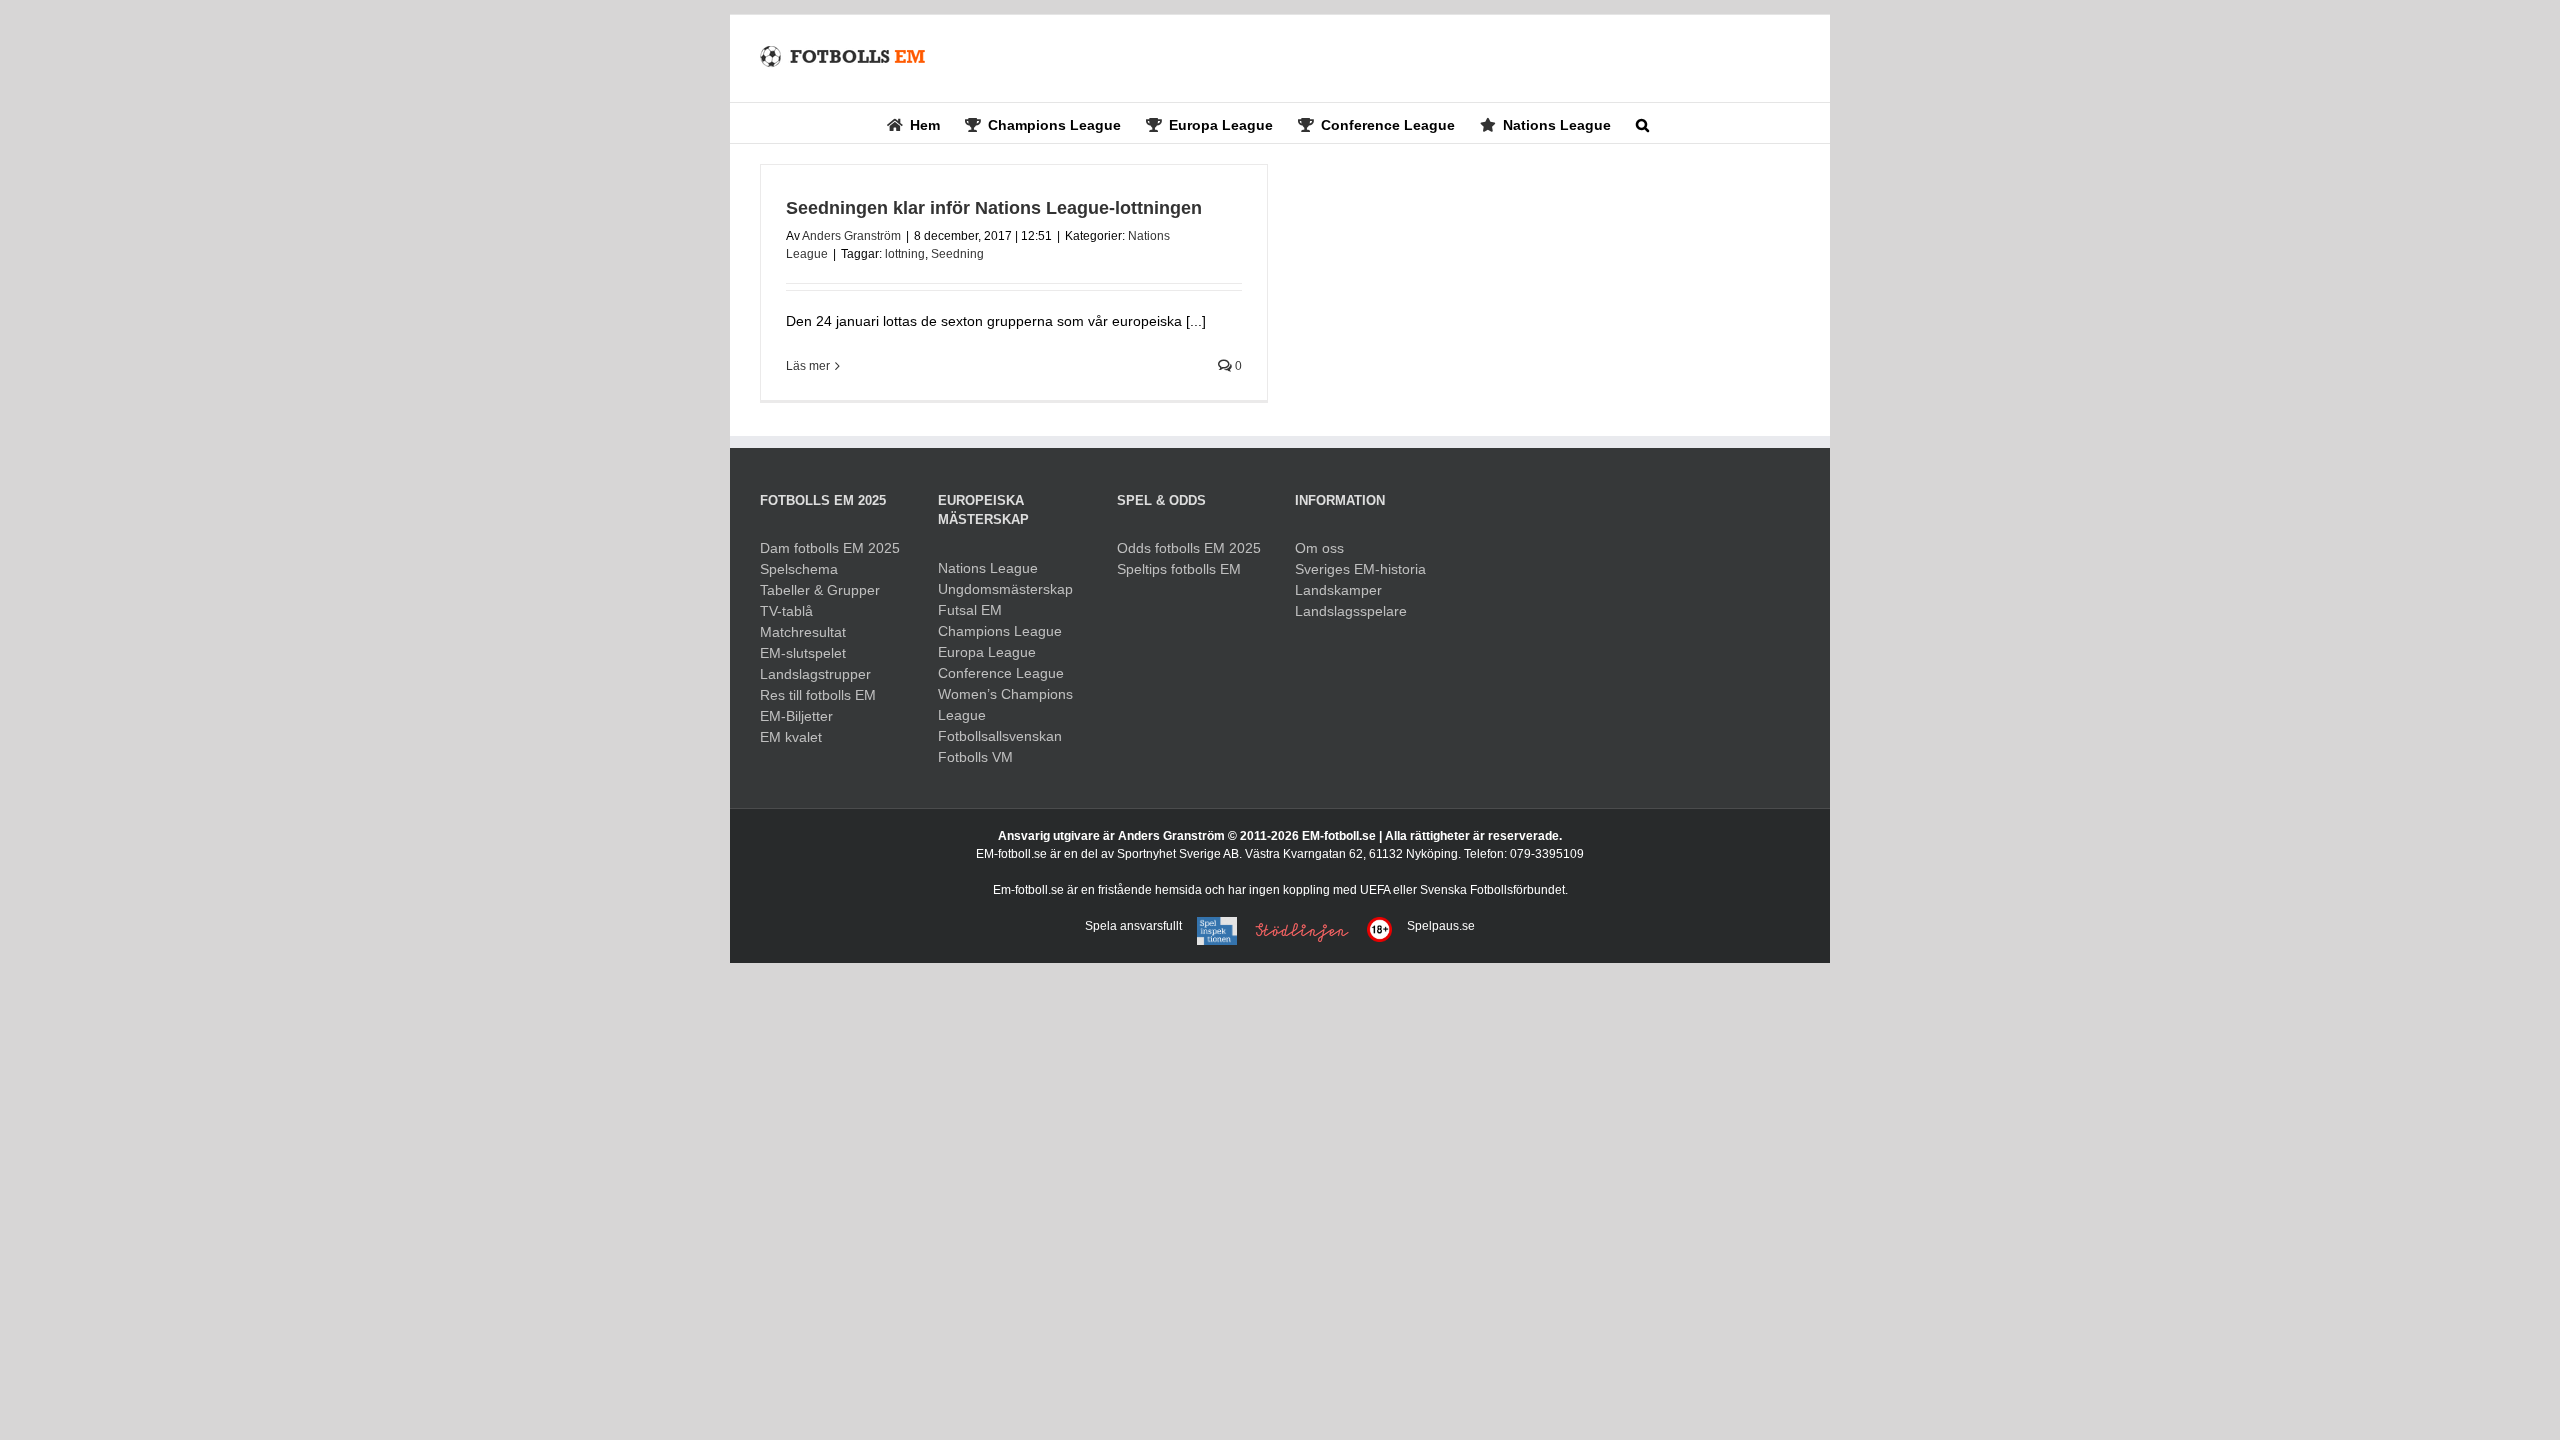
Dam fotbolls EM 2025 (830, 548)
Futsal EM (970, 610)
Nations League (988, 568)
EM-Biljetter (796, 716)
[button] (1642, 123)
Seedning (957, 254)
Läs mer (808, 366)
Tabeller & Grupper (820, 590)
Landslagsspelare (1351, 611)
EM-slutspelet (803, 653)
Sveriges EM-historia (1360, 569)
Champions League (1000, 631)
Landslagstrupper (815, 674)
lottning (905, 254)
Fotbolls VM (975, 757)
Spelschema (799, 569)
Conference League (1001, 673)
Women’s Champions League (1005, 704)
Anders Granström (851, 236)
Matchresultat (803, 632)
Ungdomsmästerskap (1005, 589)
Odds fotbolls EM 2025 (1189, 548)
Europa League (987, 652)
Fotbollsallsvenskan (1000, 736)
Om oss (1319, 548)
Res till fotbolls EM (818, 695)
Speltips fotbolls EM (1179, 569)
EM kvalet (791, 737)
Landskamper (1338, 590)
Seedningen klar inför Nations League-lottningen (994, 208)
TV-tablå (786, 611)
